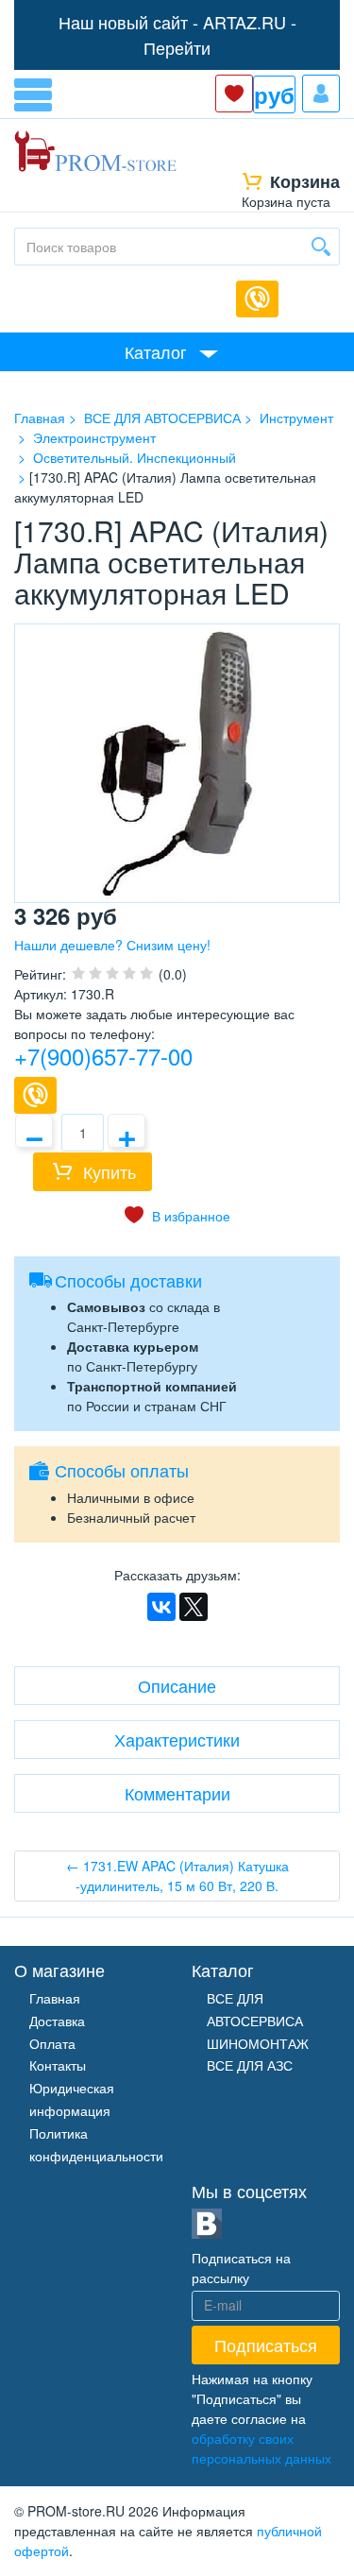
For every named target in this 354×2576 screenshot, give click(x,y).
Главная (55, 1998)
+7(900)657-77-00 (103, 1056)
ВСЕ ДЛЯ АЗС (250, 2065)
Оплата (52, 2043)
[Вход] (321, 94)
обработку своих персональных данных (261, 2448)
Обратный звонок (257, 299)
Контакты (58, 2065)
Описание (177, 1685)
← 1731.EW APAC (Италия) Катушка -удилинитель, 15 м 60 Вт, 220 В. (177, 1876)
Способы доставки (128, 1280)
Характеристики (177, 1739)
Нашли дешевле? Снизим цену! (112, 945)
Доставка (57, 2021)
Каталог (156, 351)
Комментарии (177, 1793)
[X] (194, 1607)
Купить (110, 1171)
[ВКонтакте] (161, 1607)
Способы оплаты (122, 1470)
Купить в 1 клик (35, 1095)
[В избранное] (177, 1216)
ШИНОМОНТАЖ (258, 2043)
